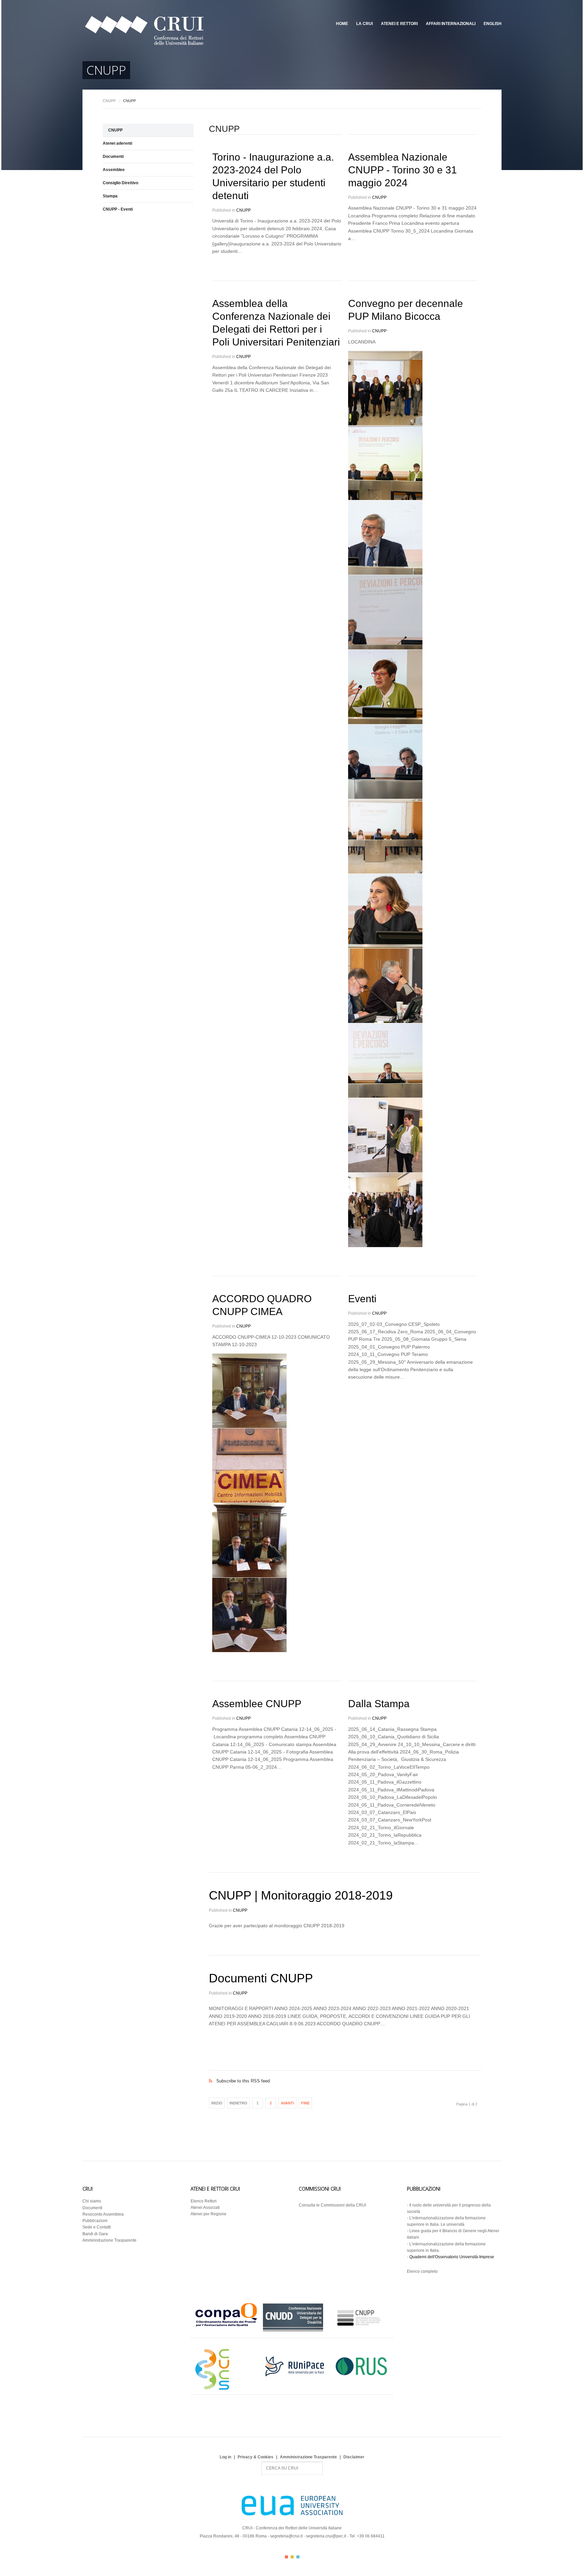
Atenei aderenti (117, 143)
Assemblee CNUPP (257, 1704)
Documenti (113, 157)
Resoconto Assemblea (103, 2214)
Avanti (287, 2103)
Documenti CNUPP (261, 1978)
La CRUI (364, 24)
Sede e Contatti (97, 2227)
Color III (298, 2557)
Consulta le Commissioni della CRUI (332, 2205)
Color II (292, 2557)
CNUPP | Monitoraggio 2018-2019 (301, 1895)
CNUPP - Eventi (118, 209)
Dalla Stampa (379, 1704)
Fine (305, 2103)
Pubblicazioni (95, 2221)
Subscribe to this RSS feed (345, 2074)
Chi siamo (92, 2201)
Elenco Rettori (204, 2201)
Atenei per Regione (209, 2214)
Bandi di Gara (95, 2234)
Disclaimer (354, 2457)
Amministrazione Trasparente (109, 2240)
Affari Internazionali (451, 24)
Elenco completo (422, 2271)
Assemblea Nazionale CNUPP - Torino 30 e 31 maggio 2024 (403, 170)
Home (342, 24)
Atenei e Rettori (399, 24)
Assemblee (114, 170)
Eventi (362, 1299)
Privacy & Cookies (255, 2457)
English (493, 24)
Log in (225, 2457)
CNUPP (109, 101)
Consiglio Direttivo (120, 183)
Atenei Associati (205, 2208)
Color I (286, 2557)
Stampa (110, 196)
